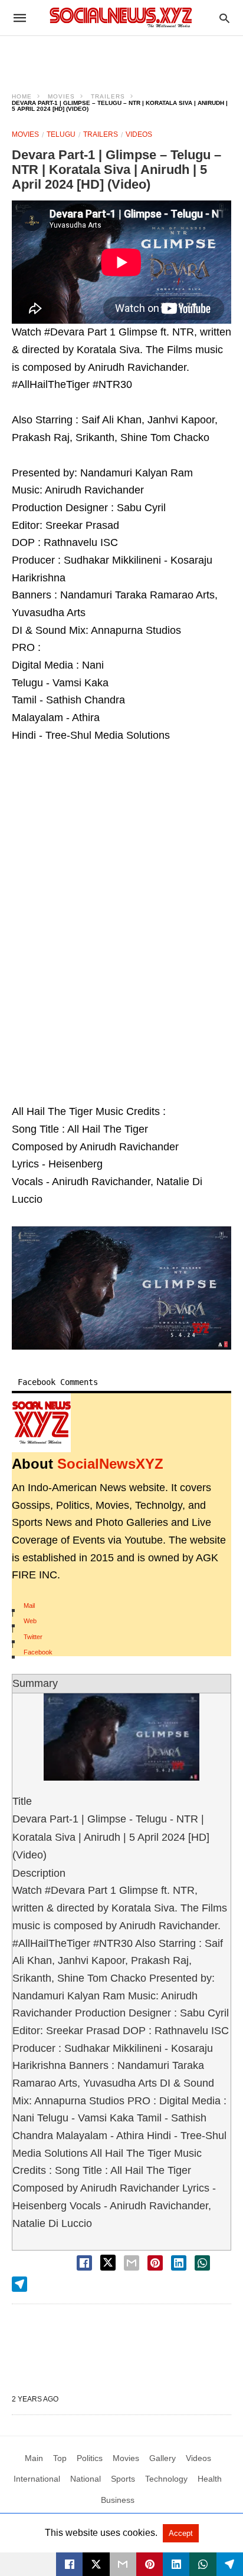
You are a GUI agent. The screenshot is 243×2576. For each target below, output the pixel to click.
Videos (139, 134)
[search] (224, 18)
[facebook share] (84, 2263)
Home (22, 96)
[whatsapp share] (202, 2263)
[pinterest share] (155, 2263)
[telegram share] (19, 2284)
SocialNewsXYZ (110, 1464)
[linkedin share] (179, 2263)
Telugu (61, 134)
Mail (29, 1606)
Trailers (108, 96)
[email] (123, 2564)
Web (30, 1621)
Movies (61, 96)
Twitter (33, 1637)
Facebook (38, 1652)
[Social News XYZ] (121, 17)
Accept (181, 2533)
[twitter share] (108, 2263)
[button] (121, 1288)
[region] (121, 57)
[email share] (132, 2263)
